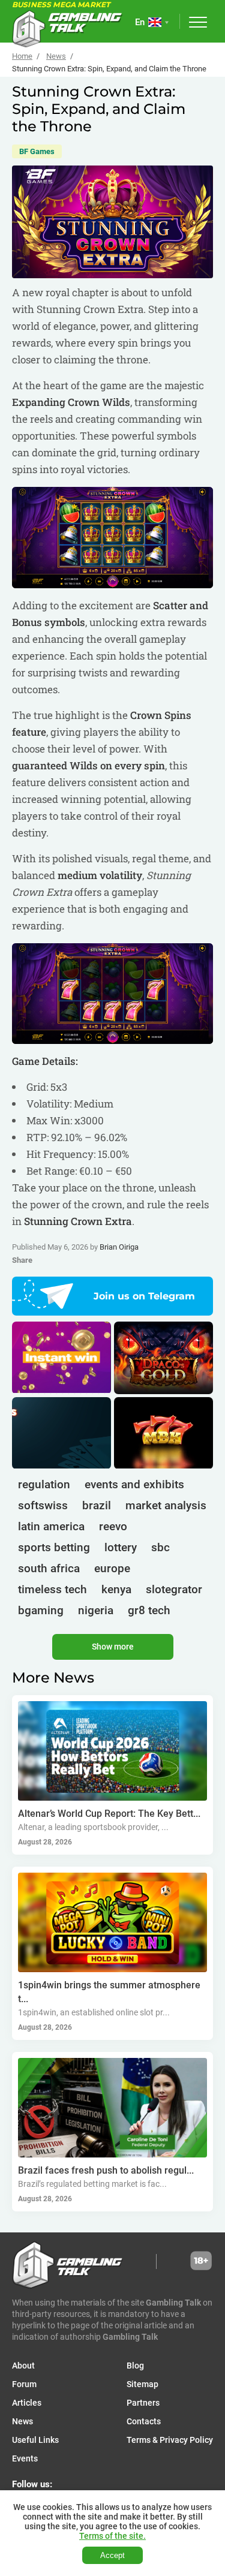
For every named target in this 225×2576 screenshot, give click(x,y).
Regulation (44, 1484)
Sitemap (142, 2384)
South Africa (49, 1568)
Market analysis (166, 1505)
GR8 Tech (149, 1610)
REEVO (113, 1526)
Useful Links (35, 2440)
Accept (112, 2555)
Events (25, 2458)
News (56, 56)
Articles (27, 2403)
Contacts (144, 2421)
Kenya (116, 1589)
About (23, 2366)
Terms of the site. (112, 2536)
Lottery (121, 1547)
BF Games (37, 151)
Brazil (97, 1505)
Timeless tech (52, 1589)
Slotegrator (174, 1589)
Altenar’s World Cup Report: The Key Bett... (109, 1814)
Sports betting (54, 1547)
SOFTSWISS (43, 1505)
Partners (143, 2403)
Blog (135, 2366)
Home (22, 56)
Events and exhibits (134, 1484)
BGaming (41, 1610)
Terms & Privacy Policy (170, 2440)
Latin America (51, 1526)
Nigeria (96, 1610)
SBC (160, 1547)
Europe (112, 1568)
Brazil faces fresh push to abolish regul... (106, 2170)
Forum (24, 2384)
